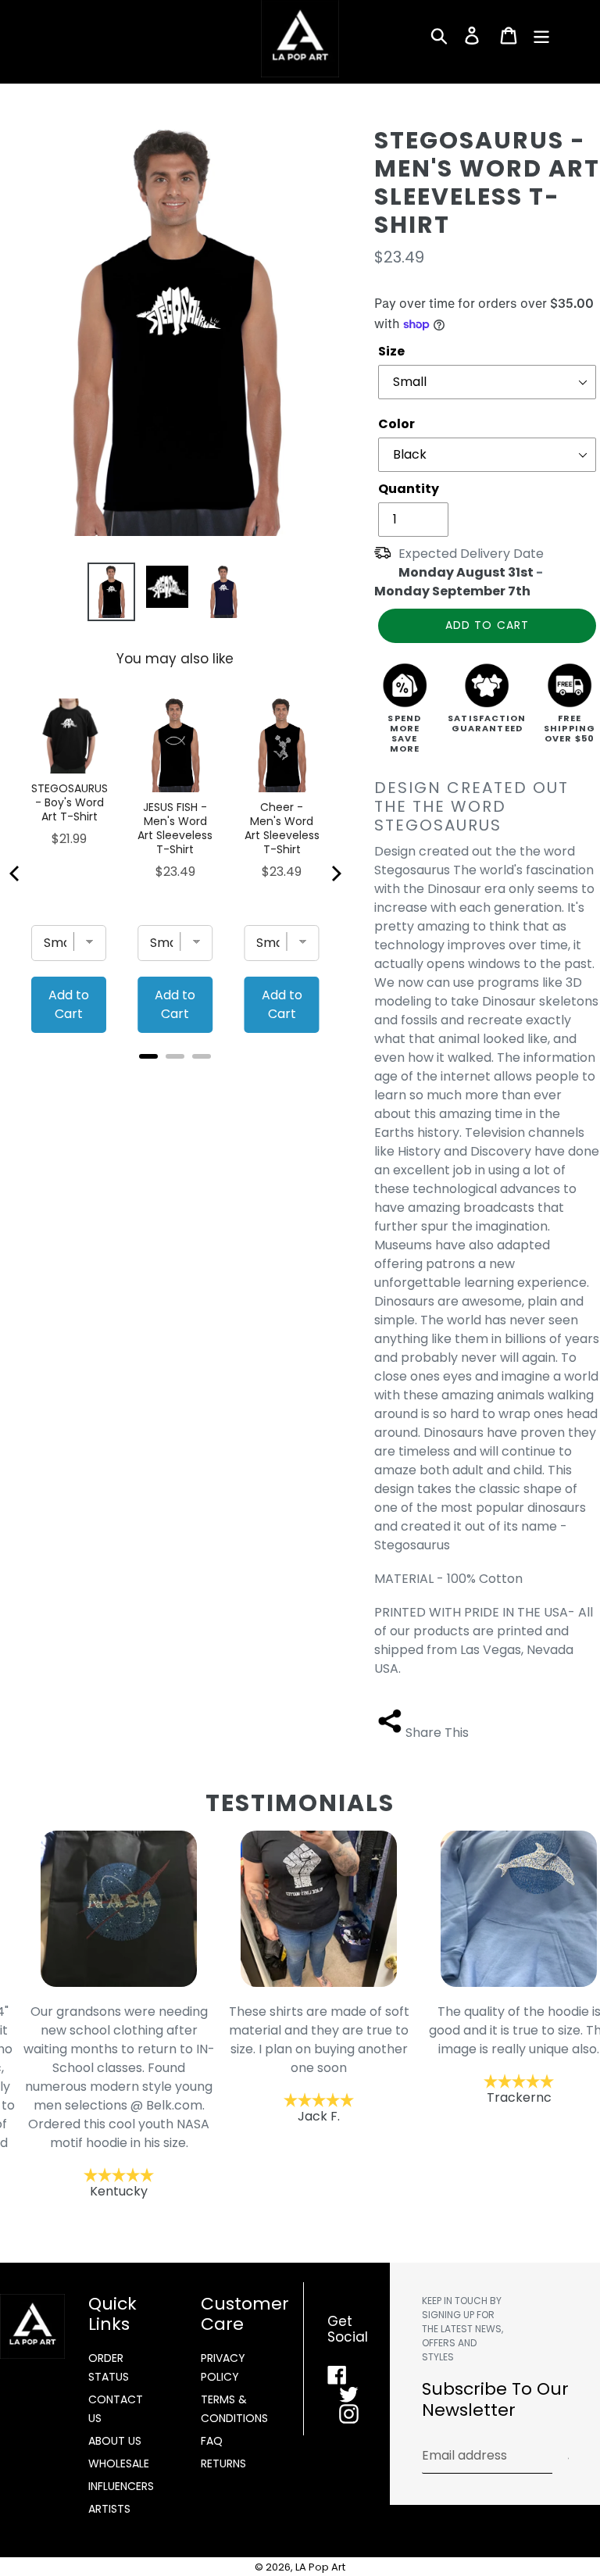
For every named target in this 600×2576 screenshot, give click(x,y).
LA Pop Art (320, 2567)
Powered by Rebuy (175, 1077)
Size (391, 351)
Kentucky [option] (100, 2101)
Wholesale (119, 2463)
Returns (223, 2463)
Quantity (409, 489)
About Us (115, 2441)
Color (396, 424)
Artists (109, 2509)
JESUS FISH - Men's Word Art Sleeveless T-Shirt (175, 828)
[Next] (335, 874)
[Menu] (543, 35)
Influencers (121, 2486)
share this (437, 1733)
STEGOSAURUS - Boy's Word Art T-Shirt (70, 802)
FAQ (212, 2441)
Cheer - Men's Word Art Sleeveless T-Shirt (282, 828)
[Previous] (16, 874)
